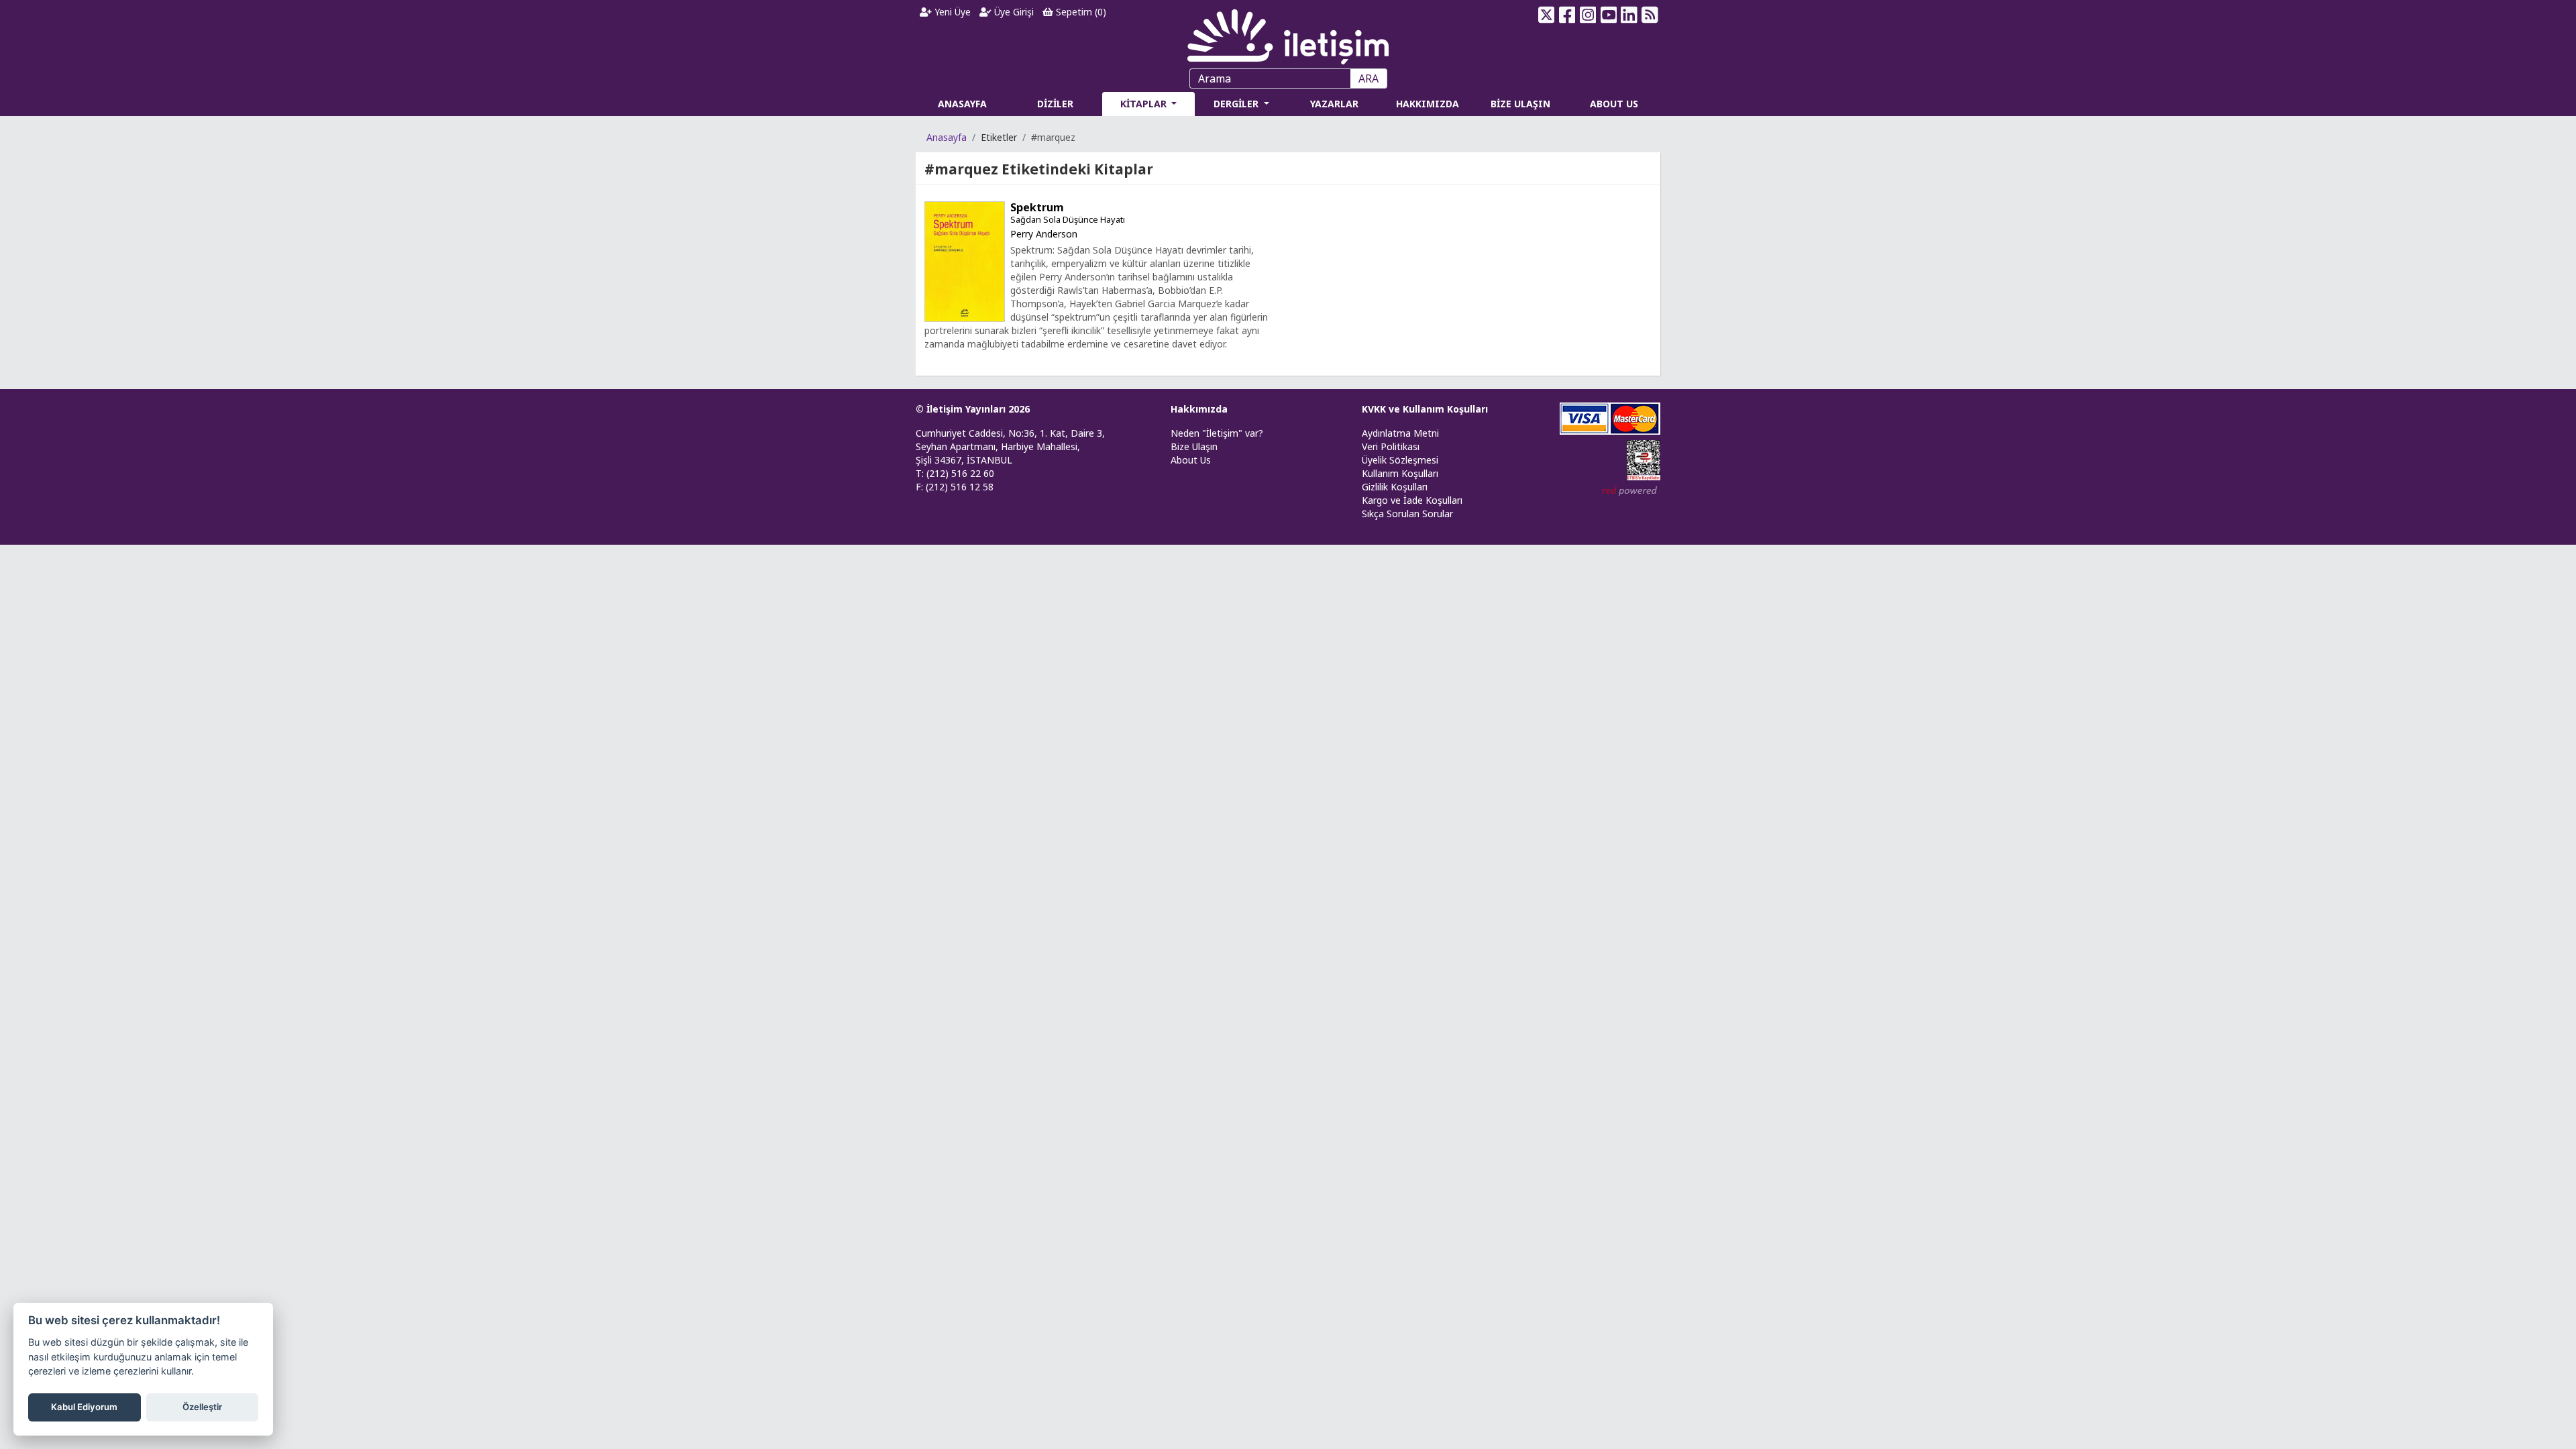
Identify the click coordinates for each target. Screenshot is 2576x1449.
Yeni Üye (951, 12)
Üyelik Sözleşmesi (1400, 460)
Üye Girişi (1013, 12)
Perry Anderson (1044, 234)
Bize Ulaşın (1194, 446)
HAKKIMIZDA (1428, 104)
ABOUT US (1614, 104)
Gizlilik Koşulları (1395, 487)
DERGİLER (1237, 104)
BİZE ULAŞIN (1520, 104)
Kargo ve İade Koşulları (1412, 500)
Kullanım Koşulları (1400, 473)
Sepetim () (1080, 12)
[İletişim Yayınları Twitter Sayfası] (1547, 15)
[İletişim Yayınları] (1288, 33)
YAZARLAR (1334, 104)
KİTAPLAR (1145, 104)
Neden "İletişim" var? (1217, 433)
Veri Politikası (1391, 446)
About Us (1191, 460)
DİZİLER (1055, 104)
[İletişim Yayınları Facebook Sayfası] (1567, 15)
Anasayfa (947, 137)
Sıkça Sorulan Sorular (1407, 514)
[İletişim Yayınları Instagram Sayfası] (1588, 15)
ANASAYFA (962, 104)
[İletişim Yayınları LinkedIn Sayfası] (1629, 15)
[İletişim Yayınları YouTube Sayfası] (1608, 15)
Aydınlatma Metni (1400, 433)
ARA (1368, 78)
